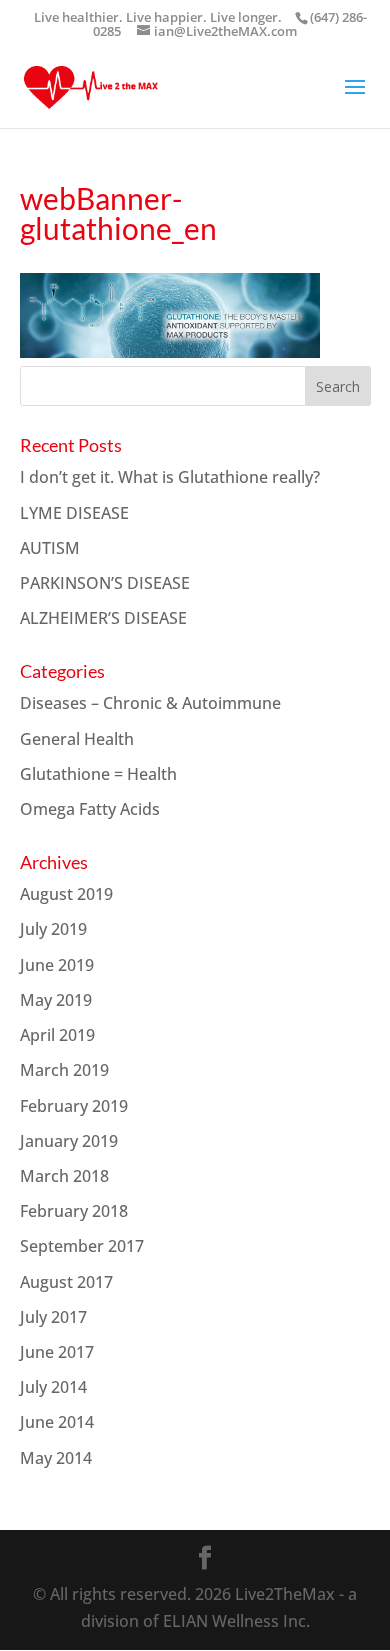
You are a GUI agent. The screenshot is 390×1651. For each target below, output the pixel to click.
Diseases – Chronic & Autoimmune (150, 703)
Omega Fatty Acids (90, 809)
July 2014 (53, 1387)
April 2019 (57, 1035)
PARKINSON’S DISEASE (105, 583)
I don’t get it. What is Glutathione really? (170, 477)
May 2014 (56, 1458)
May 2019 (56, 1000)
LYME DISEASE (74, 513)
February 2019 (74, 1106)
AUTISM (50, 548)
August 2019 (66, 894)
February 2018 (74, 1211)
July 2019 (53, 929)
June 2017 (57, 1352)
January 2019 (69, 1141)
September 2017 (82, 1246)
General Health (77, 739)
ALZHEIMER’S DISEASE (103, 618)
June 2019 (57, 965)
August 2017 (66, 1282)
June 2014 (57, 1422)
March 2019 (64, 1070)
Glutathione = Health (98, 774)
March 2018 (64, 1176)
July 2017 (53, 1317)
